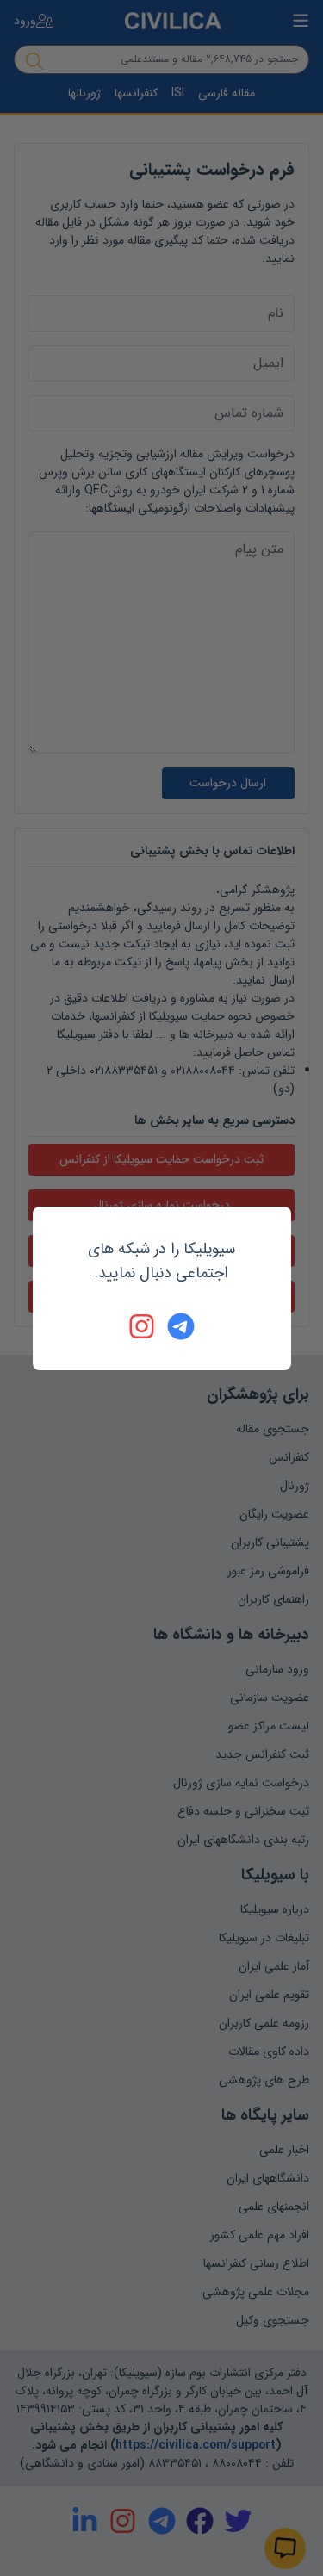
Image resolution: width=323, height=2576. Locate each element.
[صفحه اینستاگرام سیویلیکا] (143, 1326)
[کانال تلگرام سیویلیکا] (181, 1326)
